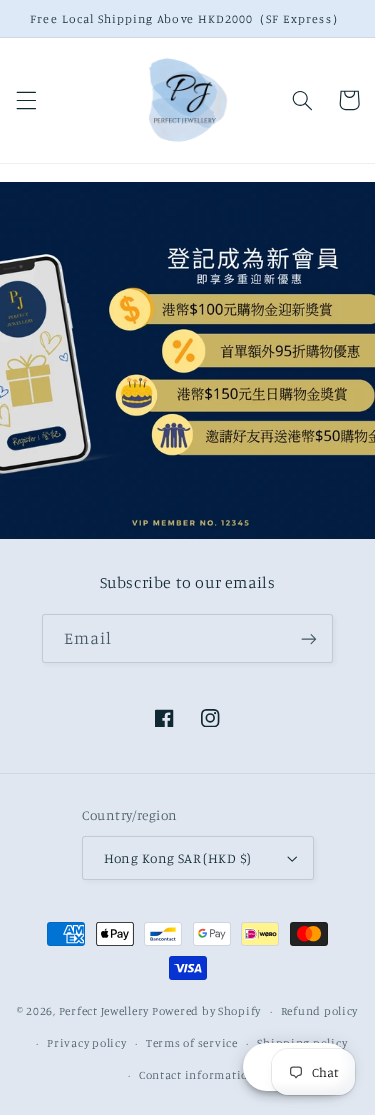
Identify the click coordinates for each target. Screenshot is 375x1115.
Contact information (197, 1075)
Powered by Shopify (206, 1011)
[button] (26, 100)
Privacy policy (86, 1043)
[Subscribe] (309, 638)
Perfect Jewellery (104, 1011)
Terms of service (192, 1043)
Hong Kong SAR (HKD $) (178, 858)
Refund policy (320, 1011)
